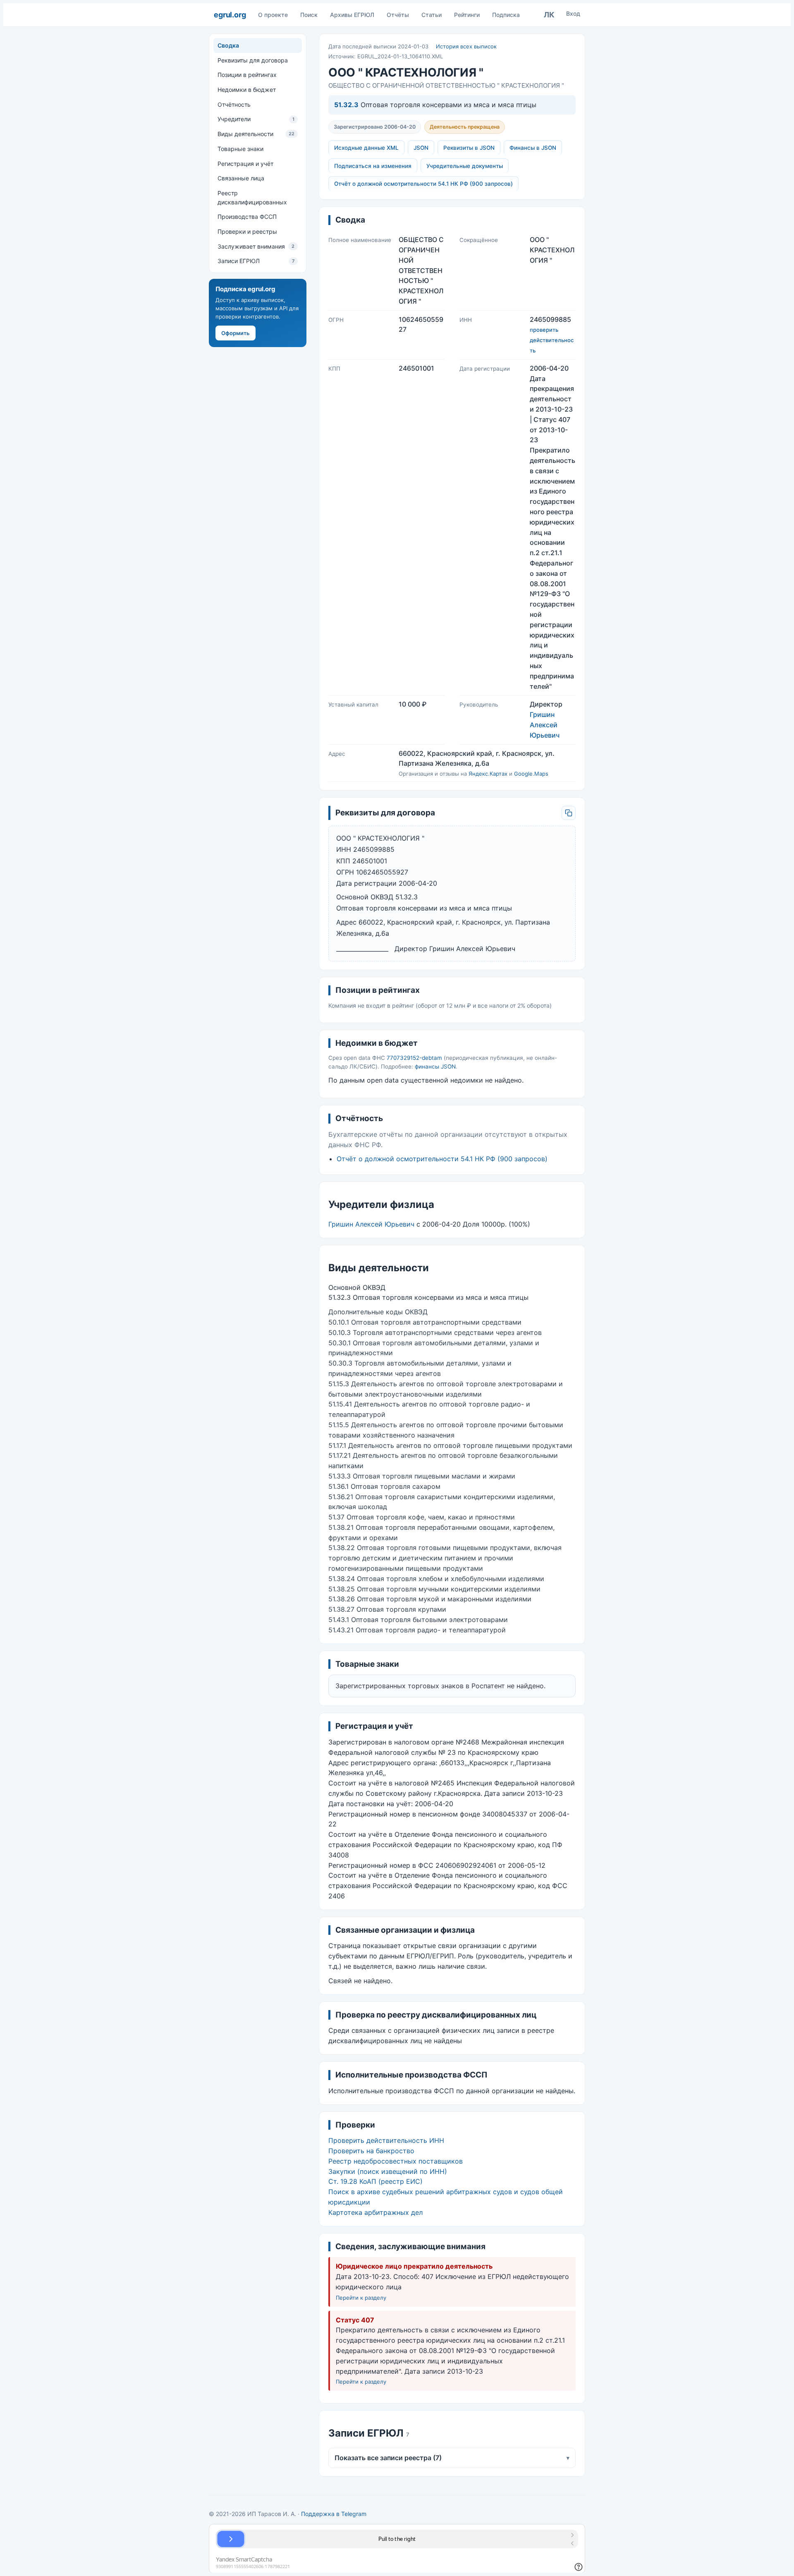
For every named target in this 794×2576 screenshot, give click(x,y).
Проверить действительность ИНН (386, 2140)
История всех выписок (466, 46)
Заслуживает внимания (256, 246)
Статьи (432, 15)
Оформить (236, 333)
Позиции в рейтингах (247, 75)
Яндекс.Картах (488, 774)
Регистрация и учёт (245, 163)
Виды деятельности (256, 134)
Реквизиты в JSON (469, 148)
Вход (573, 13)
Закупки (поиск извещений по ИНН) (388, 2171)
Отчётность (234, 104)
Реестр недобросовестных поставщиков (396, 2161)
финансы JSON (435, 1066)
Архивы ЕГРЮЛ (352, 15)
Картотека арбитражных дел (375, 2212)
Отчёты (398, 15)
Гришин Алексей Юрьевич (545, 725)
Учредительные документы (465, 166)
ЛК (549, 15)
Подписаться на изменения (373, 166)
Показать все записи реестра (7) (452, 2458)
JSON (421, 148)
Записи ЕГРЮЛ (256, 261)
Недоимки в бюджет (247, 90)
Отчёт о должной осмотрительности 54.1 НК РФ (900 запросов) (423, 184)
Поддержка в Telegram (334, 2514)
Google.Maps (531, 774)
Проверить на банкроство (371, 2151)
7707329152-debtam (414, 1058)
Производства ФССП (247, 217)
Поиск (309, 15)
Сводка (228, 45)
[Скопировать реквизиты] (569, 813)
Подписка (506, 15)
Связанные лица (241, 178)
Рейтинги (467, 15)
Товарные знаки (240, 149)
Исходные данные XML (366, 148)
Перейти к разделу (361, 2298)
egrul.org (230, 15)
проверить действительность (552, 340)
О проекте (273, 15)
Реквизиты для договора (253, 60)
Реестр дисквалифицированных (252, 198)
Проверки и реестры (247, 231)
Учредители (256, 119)
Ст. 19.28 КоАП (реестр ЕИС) (375, 2181)
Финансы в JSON (533, 148)
